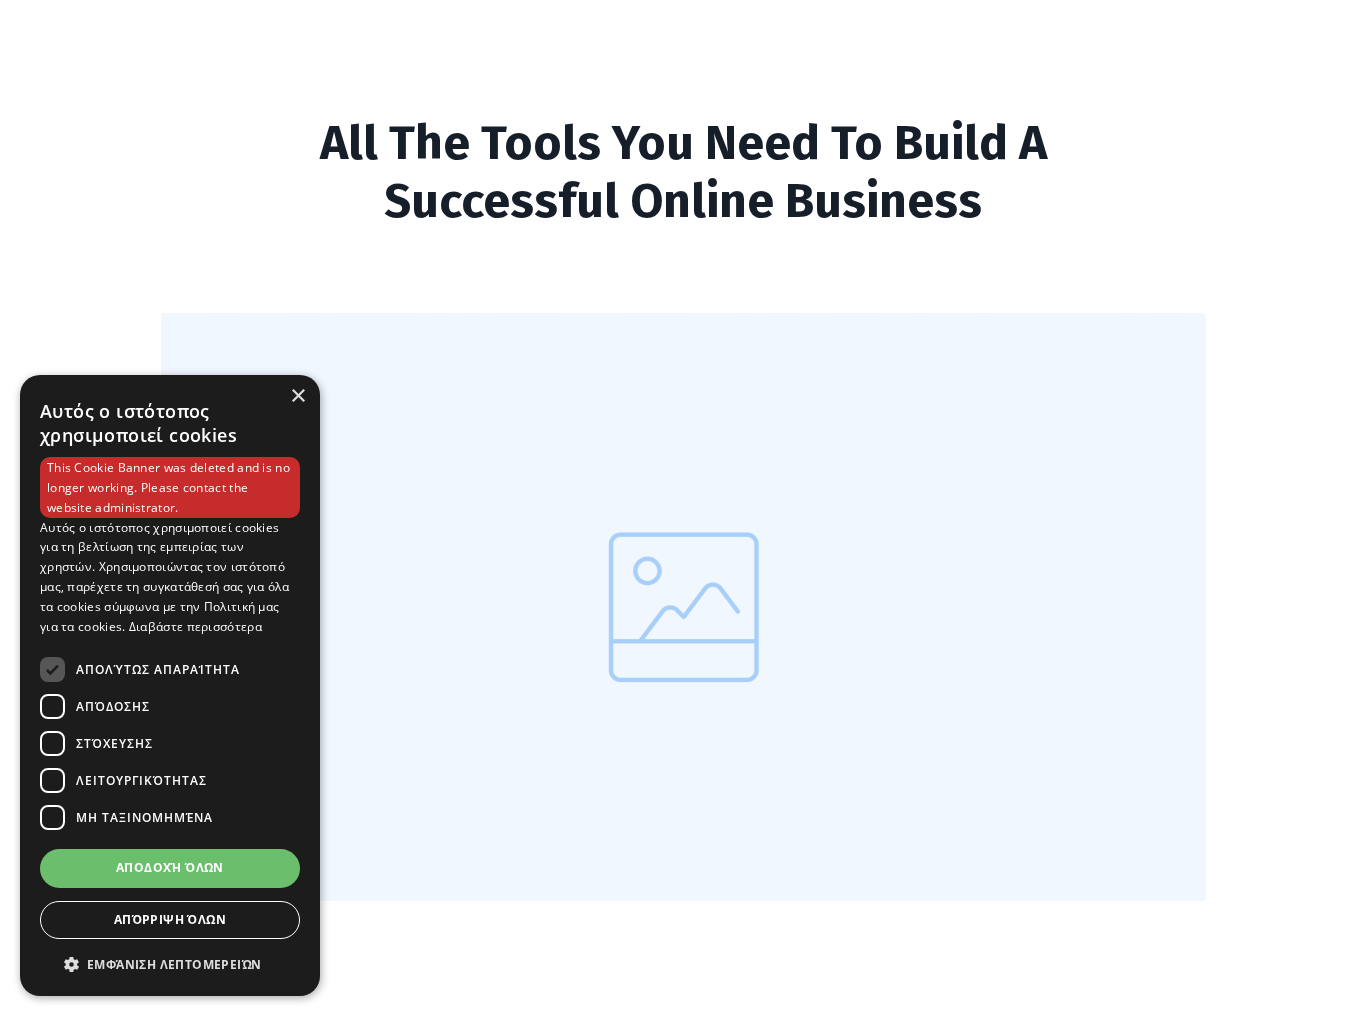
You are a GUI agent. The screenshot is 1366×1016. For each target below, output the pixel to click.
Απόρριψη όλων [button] (170, 919)
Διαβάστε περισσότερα (195, 626)
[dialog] (170, 685)
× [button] (297, 396)
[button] (170, 964)
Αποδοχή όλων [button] (170, 867)
